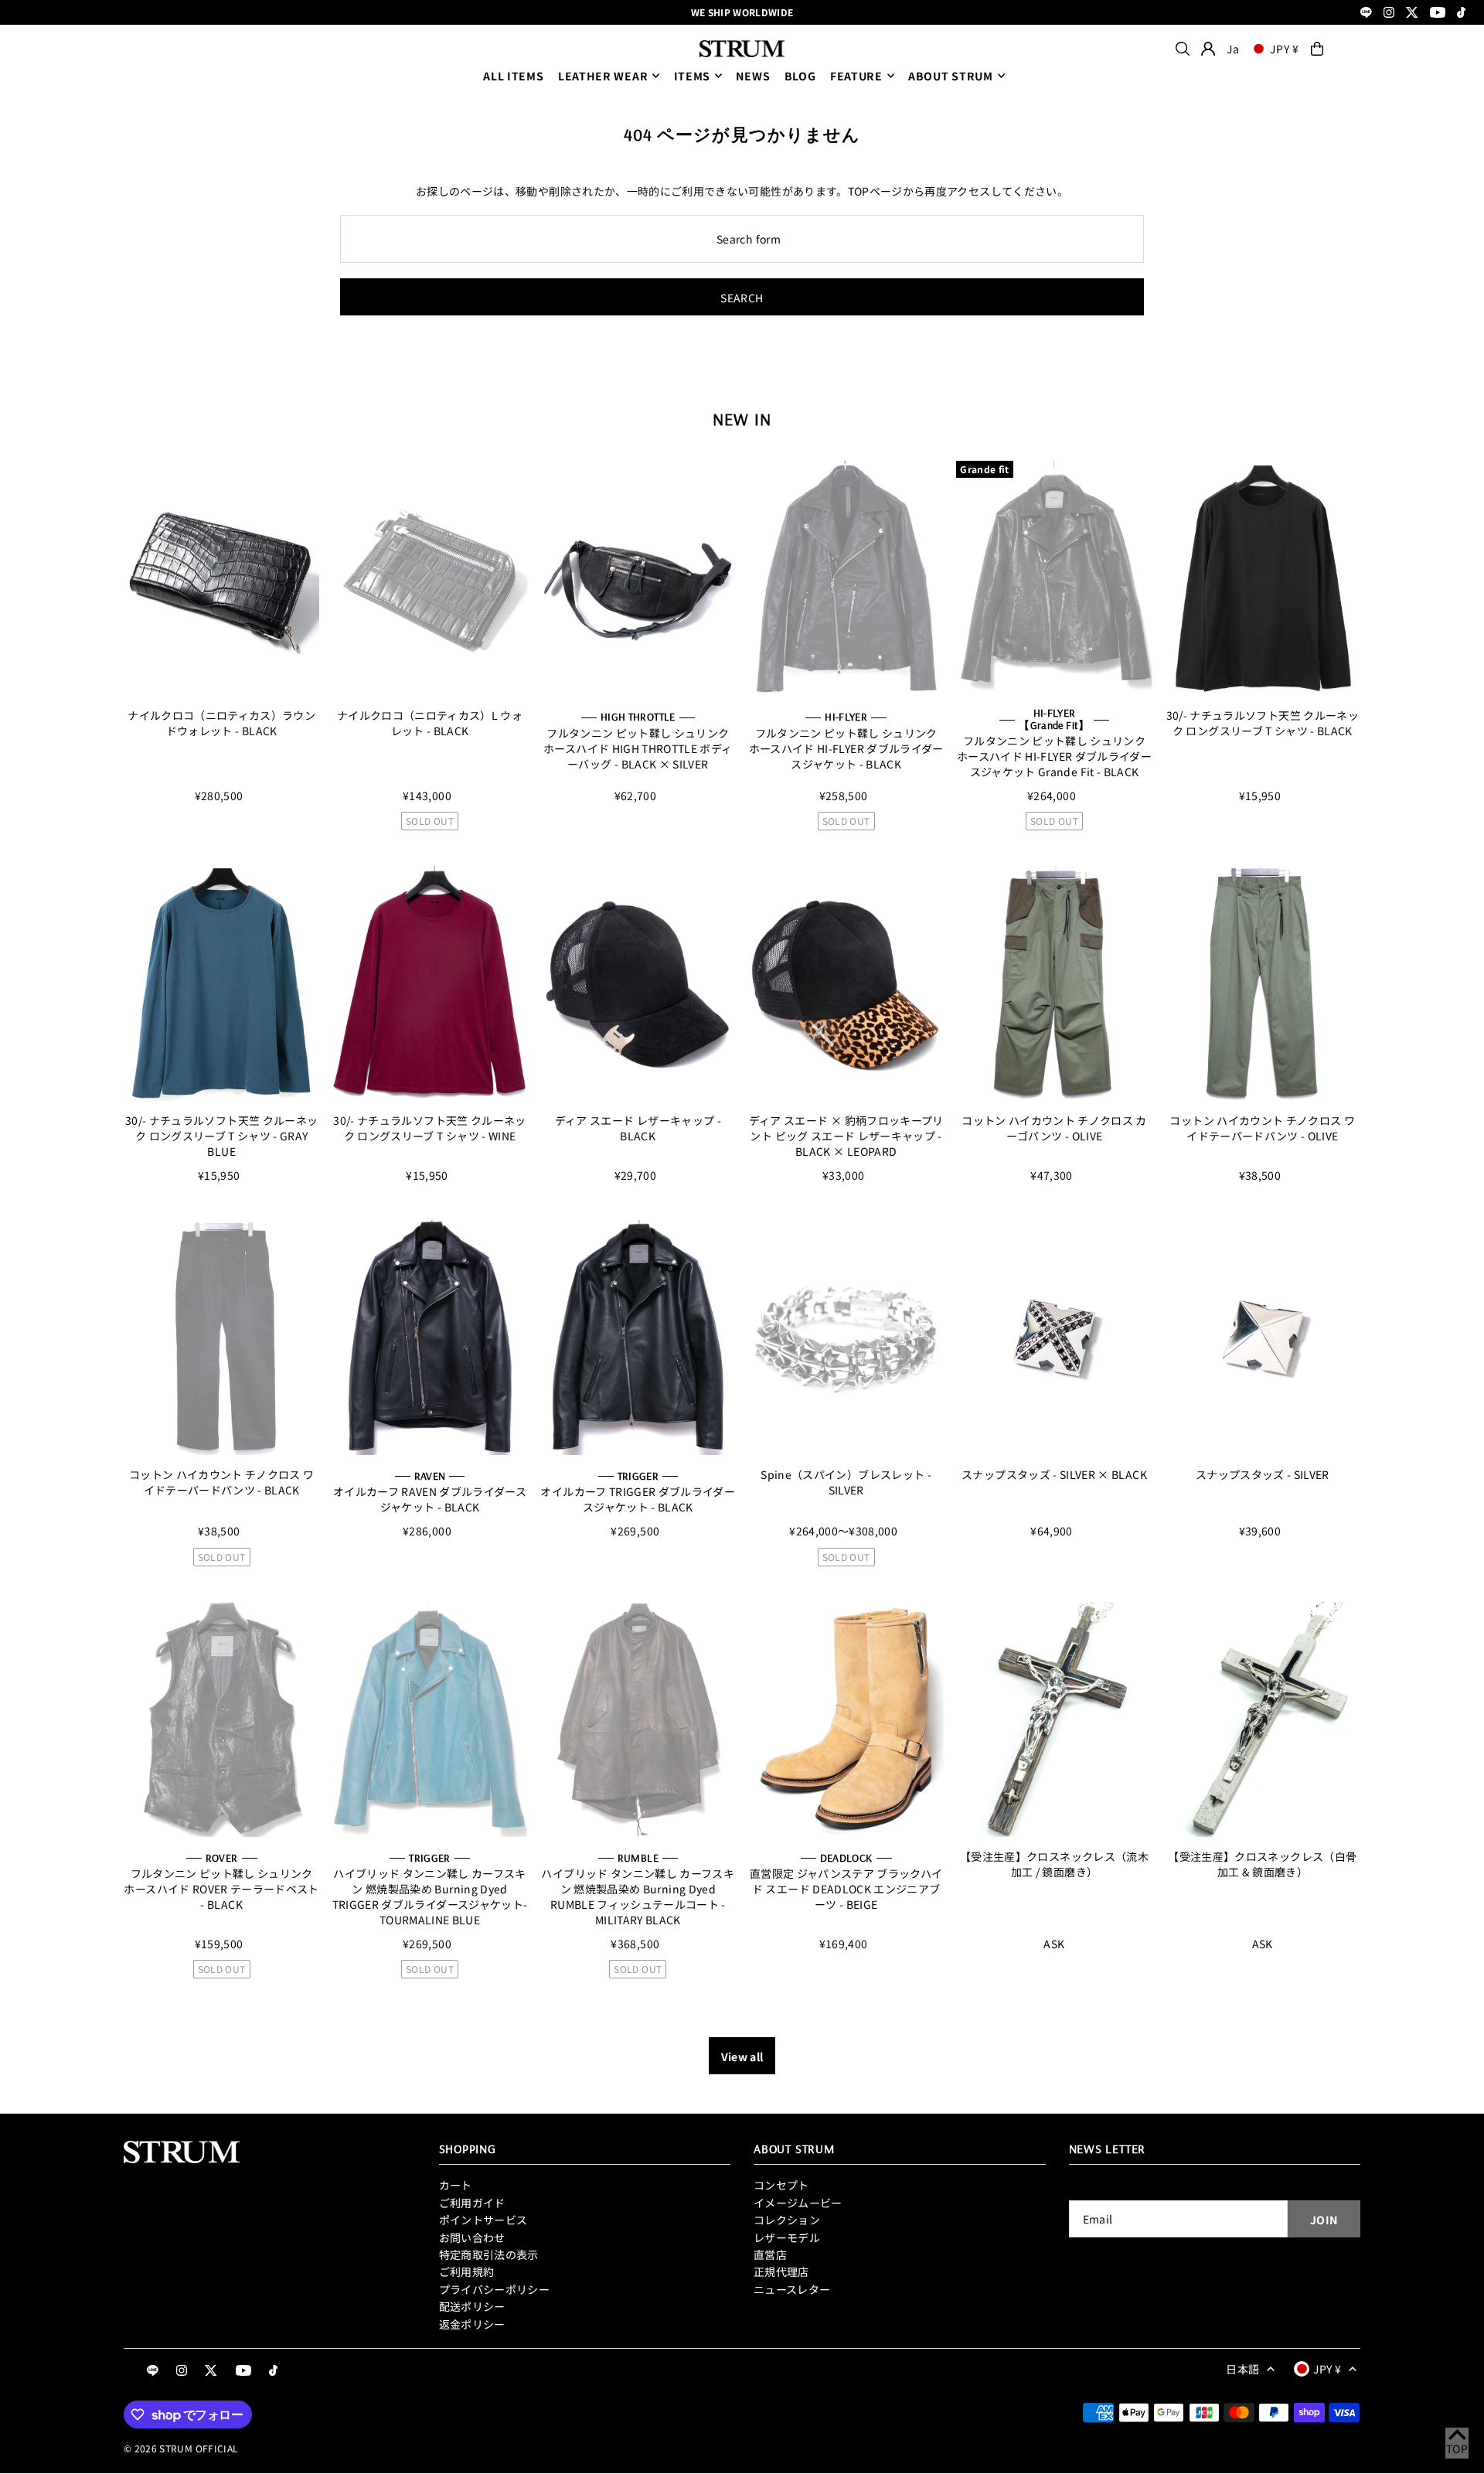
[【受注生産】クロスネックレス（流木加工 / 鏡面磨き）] (1054, 1719)
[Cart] (1317, 49)
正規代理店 (781, 2271)
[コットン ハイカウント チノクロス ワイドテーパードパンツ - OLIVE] (1263, 983)
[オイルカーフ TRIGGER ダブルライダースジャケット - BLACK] (638, 1338)
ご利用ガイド (472, 2203)
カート (456, 2185)
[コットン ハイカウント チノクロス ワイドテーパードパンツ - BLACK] (221, 1338)
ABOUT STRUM (951, 76)
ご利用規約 (467, 2271)
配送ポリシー (472, 2306)
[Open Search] (1183, 49)
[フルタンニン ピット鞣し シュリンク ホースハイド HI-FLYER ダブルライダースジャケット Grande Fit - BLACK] (1054, 578)
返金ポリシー (472, 2324)
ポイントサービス (483, 2220)
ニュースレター (792, 2289)
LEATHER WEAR (603, 76)
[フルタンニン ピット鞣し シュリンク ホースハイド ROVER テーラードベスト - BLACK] (221, 1719)
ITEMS (693, 76)
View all (742, 2057)
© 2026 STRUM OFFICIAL (181, 2448)
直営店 (770, 2254)
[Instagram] (1389, 14)
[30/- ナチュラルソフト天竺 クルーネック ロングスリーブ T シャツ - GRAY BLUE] (221, 983)
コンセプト (781, 2185)
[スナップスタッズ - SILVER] (1263, 1338)
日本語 (1242, 2369)
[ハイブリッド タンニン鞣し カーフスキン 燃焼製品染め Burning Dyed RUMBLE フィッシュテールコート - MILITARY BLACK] (638, 1719)
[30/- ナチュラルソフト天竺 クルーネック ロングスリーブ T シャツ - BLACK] (1263, 578)
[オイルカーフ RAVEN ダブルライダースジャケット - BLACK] (429, 1338)
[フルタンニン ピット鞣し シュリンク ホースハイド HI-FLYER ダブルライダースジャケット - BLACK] (846, 578)
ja (1233, 49)
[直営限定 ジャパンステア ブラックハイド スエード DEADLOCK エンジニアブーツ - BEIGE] (846, 1719)
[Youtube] (1438, 14)
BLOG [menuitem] (800, 76)
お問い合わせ (472, 2237)
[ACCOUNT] (1208, 49)
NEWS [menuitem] (753, 76)
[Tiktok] (1461, 14)
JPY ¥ (1285, 49)
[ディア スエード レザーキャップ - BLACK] (638, 983)
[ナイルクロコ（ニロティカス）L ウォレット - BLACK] (429, 578)
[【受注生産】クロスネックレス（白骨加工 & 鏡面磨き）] (1263, 1719)
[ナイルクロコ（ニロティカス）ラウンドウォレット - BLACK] (221, 578)
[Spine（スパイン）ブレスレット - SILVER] (846, 1338)
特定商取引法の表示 (489, 2254)
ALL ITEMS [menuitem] (513, 76)
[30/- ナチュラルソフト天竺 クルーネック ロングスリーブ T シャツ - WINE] (429, 983)
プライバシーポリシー (495, 2289)
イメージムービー (798, 2203)
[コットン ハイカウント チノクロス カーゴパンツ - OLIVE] (1054, 983)
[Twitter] (1412, 14)
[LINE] (1366, 14)
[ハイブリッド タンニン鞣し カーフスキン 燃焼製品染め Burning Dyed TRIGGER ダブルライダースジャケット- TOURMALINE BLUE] (429, 1719)
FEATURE (856, 76)
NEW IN (742, 419)
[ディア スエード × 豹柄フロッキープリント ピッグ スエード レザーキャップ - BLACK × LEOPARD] (846, 983)
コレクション (787, 2220)
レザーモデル (787, 2237)
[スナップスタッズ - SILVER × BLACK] (1054, 1338)
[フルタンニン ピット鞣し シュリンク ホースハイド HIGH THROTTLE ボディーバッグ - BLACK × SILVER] (638, 578)
